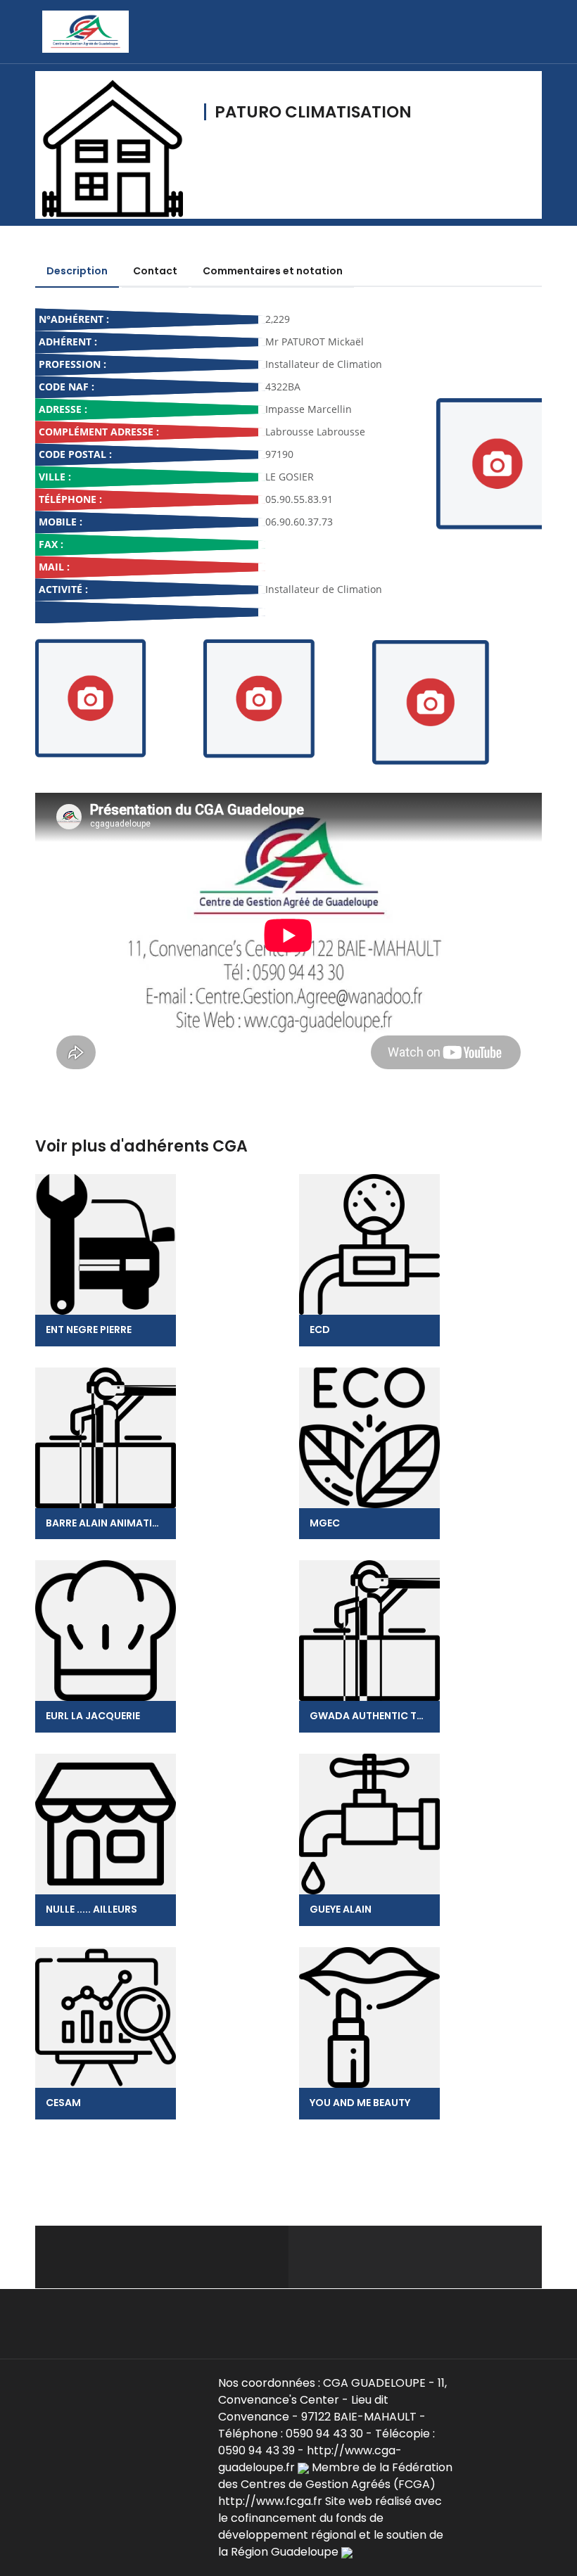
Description (77, 271)
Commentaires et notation (273, 271)
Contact (155, 271)
